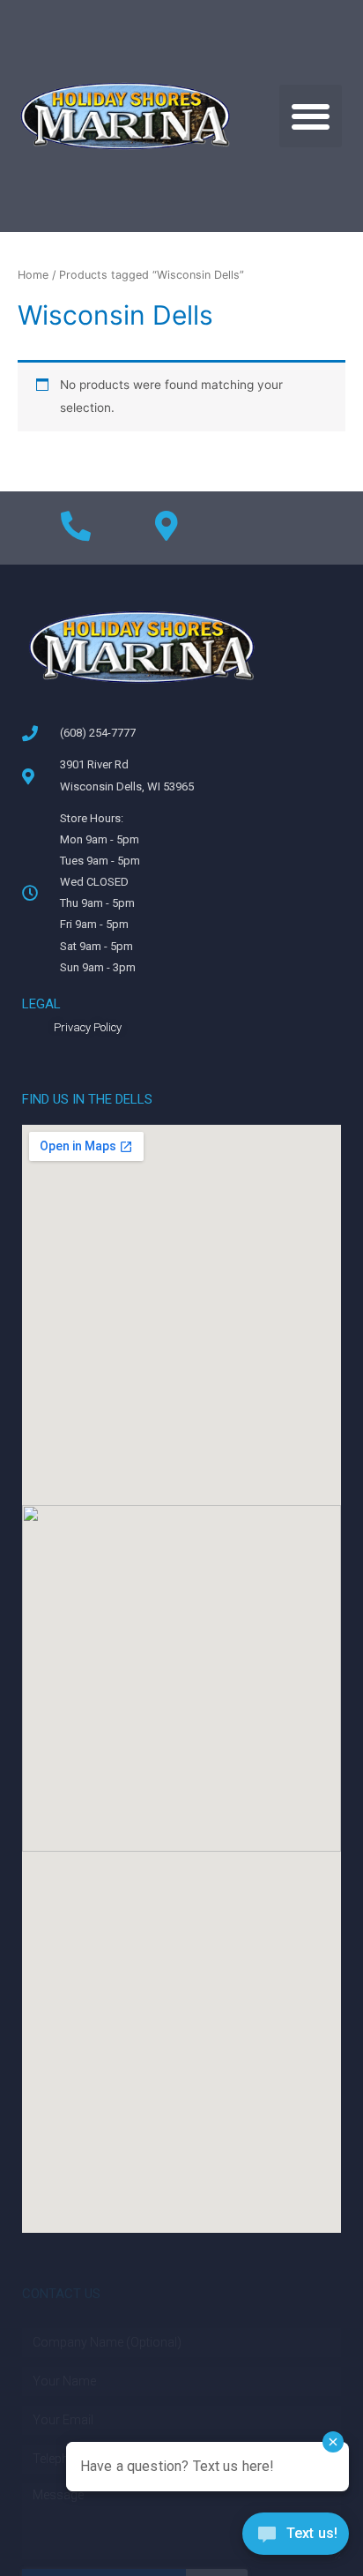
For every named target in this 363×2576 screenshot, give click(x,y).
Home (33, 275)
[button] (311, 116)
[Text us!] (296, 2539)
